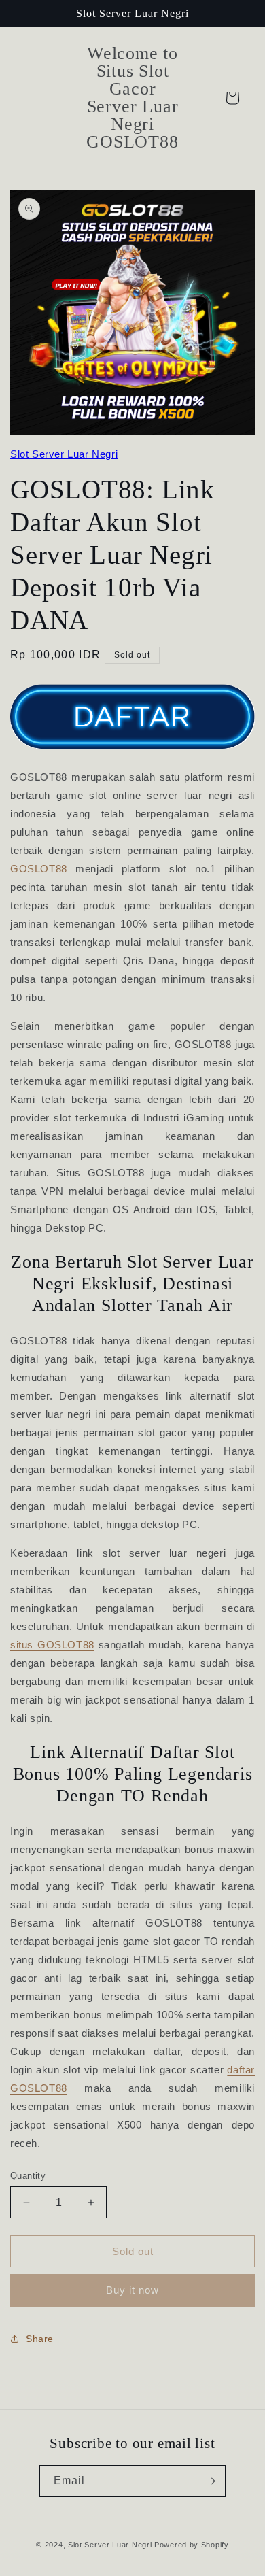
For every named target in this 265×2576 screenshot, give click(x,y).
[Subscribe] (210, 2481)
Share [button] (40, 2339)
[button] (232, 98)
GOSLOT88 (39, 869)
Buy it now (132, 2290)
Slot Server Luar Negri (64, 454)
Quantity (28, 2176)
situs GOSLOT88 (52, 1645)
